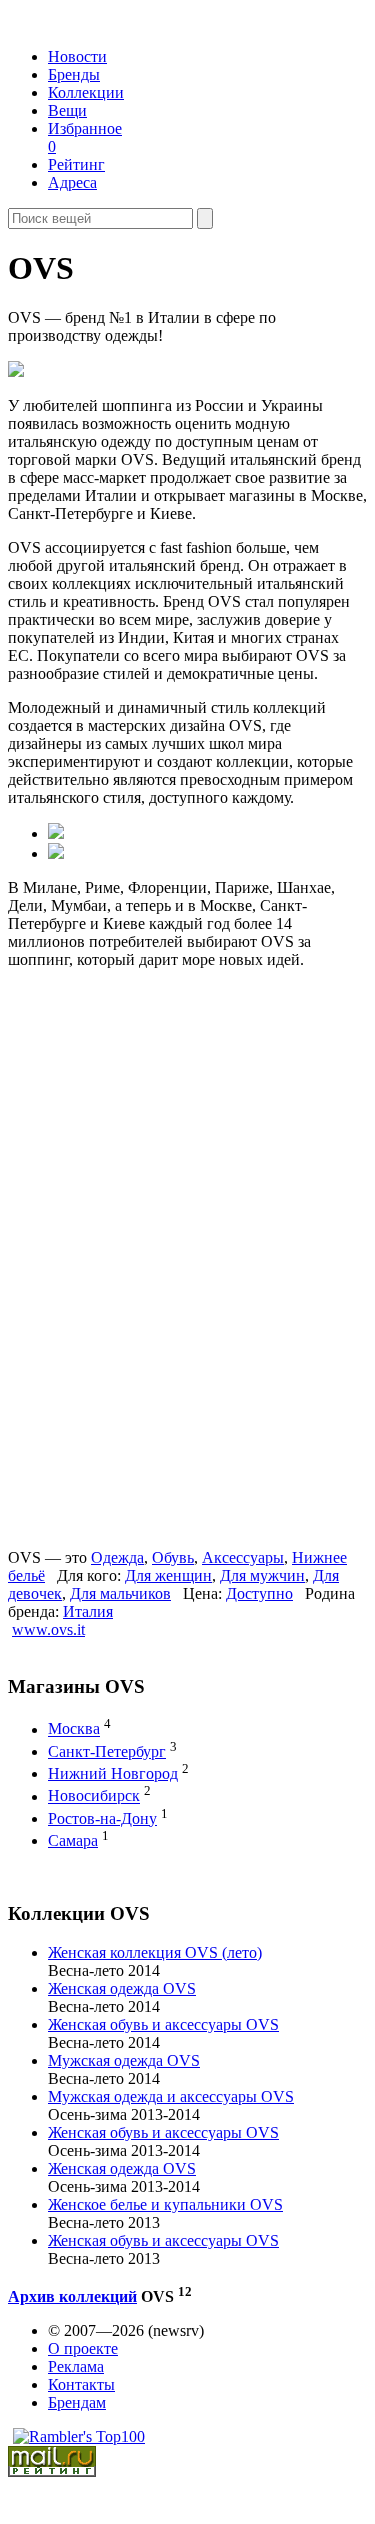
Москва (74, 1729)
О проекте (83, 2348)
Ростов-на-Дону (102, 1818)
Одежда (117, 1557)
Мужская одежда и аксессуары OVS (171, 2096)
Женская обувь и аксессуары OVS (163, 2024)
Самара (73, 1840)
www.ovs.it (48, 1629)
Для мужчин (262, 1575)
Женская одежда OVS (122, 1988)
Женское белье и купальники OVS (165, 2204)
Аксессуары (243, 1557)
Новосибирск (94, 1796)
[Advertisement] (161, 1256)
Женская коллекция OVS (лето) (155, 1952)
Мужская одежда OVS (124, 2060)
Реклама (76, 2366)
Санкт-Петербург (107, 1751)
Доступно (259, 1593)
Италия (88, 1611)
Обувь (173, 1557)
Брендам (77, 2402)
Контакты (81, 2384)
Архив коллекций (72, 2296)
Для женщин (168, 1575)
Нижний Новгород (113, 1773)
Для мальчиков (120, 1593)
